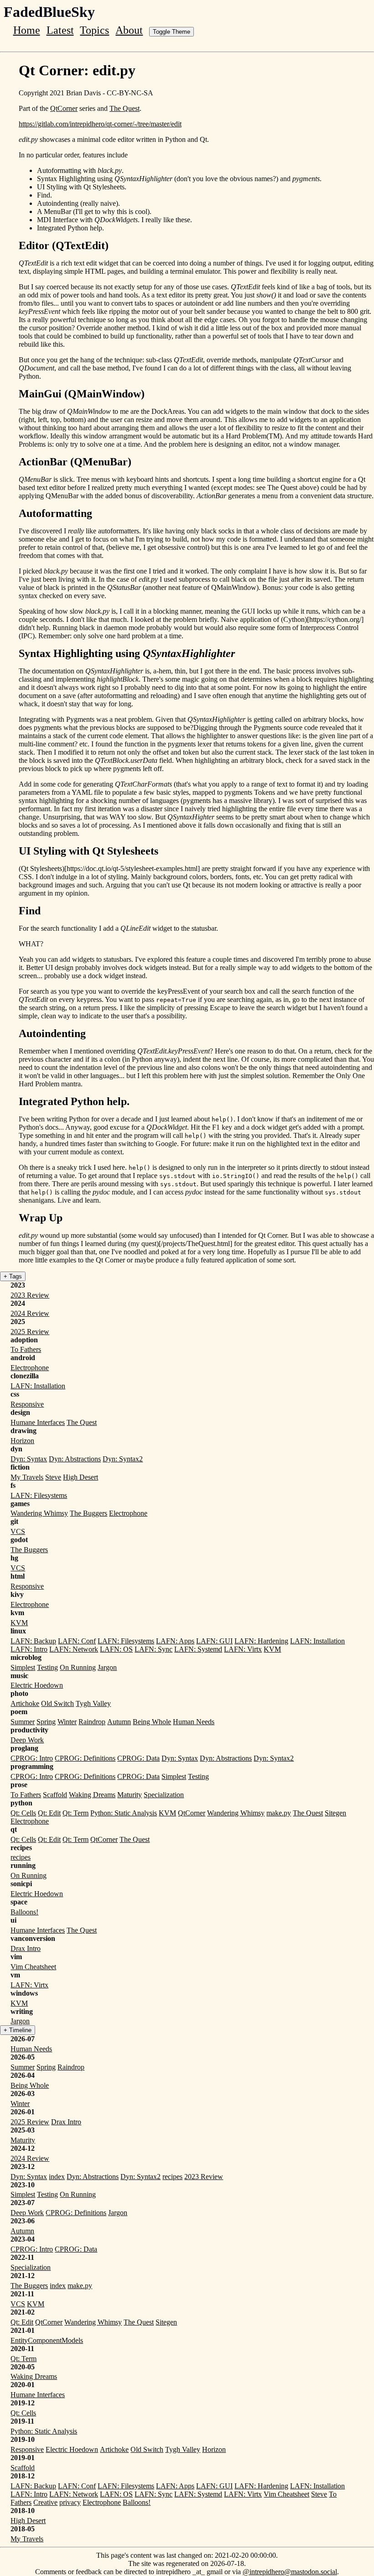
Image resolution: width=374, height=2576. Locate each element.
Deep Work (27, 1740)
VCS (18, 1531)
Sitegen (335, 1813)
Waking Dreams (92, 1795)
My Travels (27, 1477)
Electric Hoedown (37, 1685)
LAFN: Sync (153, 1649)
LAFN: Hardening (261, 1641)
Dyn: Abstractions (75, 1459)
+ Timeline (18, 2030)
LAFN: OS (116, 1649)
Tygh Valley (93, 1703)
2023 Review (30, 1295)
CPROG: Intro (32, 1758)
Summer (23, 1722)
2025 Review (30, 1332)
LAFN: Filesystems (39, 1495)
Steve (53, 1477)
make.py (279, 1813)
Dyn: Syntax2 (123, 1459)
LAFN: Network (74, 1649)
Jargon (107, 1667)
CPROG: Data (138, 1758)
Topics (94, 30)
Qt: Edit (49, 1813)
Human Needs (194, 1722)
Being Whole (152, 1722)
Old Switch (57, 1703)
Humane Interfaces (38, 1422)
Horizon (22, 1441)
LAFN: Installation (38, 1386)
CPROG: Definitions (85, 1758)
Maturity (130, 1795)
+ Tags (13, 1276)
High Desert (81, 1477)
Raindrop (92, 1722)
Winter (67, 1722)
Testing (47, 1667)
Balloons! (24, 1912)
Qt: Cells (23, 1813)
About (129, 30)
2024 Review (30, 1313)
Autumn (119, 1722)
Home (27, 30)
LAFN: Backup (33, 1641)
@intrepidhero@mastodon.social (290, 2572)
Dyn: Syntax (29, 1459)
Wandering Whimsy (39, 1513)
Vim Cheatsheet (33, 1967)
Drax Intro (26, 1948)
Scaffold (55, 1795)
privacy (70, 2502)
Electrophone (30, 1368)
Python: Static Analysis (124, 1813)
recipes (21, 1857)
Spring (46, 1722)
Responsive (27, 1404)
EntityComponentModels (47, 2340)
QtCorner (64, 108)
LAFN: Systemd (198, 1649)
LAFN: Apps (175, 1641)
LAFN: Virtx (243, 1649)
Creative (45, 2502)
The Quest (125, 108)
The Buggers (88, 1513)
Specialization (164, 1795)
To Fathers (26, 1349)
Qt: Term (75, 1813)
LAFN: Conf (77, 1641)
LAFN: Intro (29, 1649)
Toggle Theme (171, 32)
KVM (19, 1623)
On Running (78, 1667)
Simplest (23, 1667)
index (57, 2177)
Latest (60, 30)
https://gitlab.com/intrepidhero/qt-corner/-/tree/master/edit (100, 124)
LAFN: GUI (214, 1641)
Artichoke (25, 1703)
